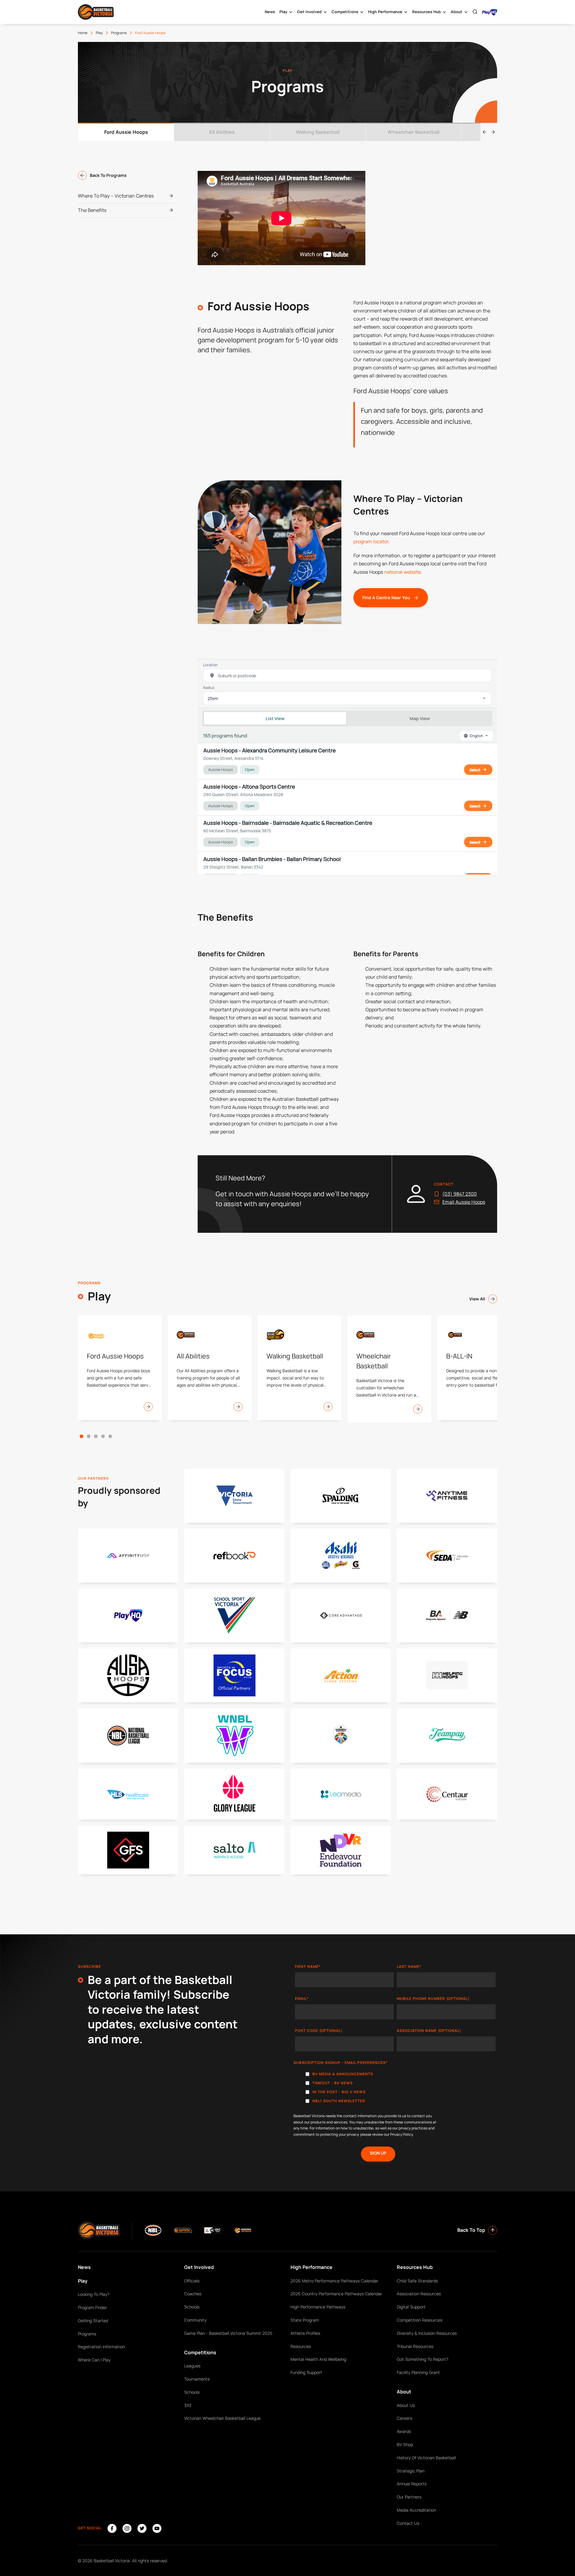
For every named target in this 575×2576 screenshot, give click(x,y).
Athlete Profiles (305, 2333)
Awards (404, 2431)
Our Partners (409, 2497)
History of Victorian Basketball (426, 2458)
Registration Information (101, 2347)
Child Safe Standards (417, 2281)
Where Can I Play (94, 2360)
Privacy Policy (401, 2134)
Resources (301, 2346)
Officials (192, 2281)
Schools (192, 2307)
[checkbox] (395, 2089)
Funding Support (306, 2372)
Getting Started (93, 2321)
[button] (81, 1436)
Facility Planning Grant (418, 2372)
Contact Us (408, 2523)
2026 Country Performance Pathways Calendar (336, 2294)
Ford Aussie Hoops (150, 33)
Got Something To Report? (423, 2359)
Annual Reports (412, 2484)
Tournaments (197, 2379)
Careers (404, 2418)
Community (195, 2320)
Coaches (193, 2294)
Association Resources (419, 2294)
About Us (406, 2405)
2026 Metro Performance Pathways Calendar (334, 2281)
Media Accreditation (416, 2510)
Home (83, 33)
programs (119, 33)
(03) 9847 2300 (460, 1194)
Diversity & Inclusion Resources (427, 2333)
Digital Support (411, 2307)
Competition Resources (420, 2320)
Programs (87, 2334)
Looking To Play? (94, 2294)
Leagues (192, 2366)
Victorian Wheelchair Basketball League (222, 2418)
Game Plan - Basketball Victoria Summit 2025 (228, 2333)
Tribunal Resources (415, 2346)
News (270, 12)
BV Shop (405, 2444)
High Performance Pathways (318, 2307)
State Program (305, 2320)
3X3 (188, 2405)
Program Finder (92, 2307)
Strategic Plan (411, 2471)
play (99, 33)
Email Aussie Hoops (464, 1202)
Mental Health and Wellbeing (318, 2359)
